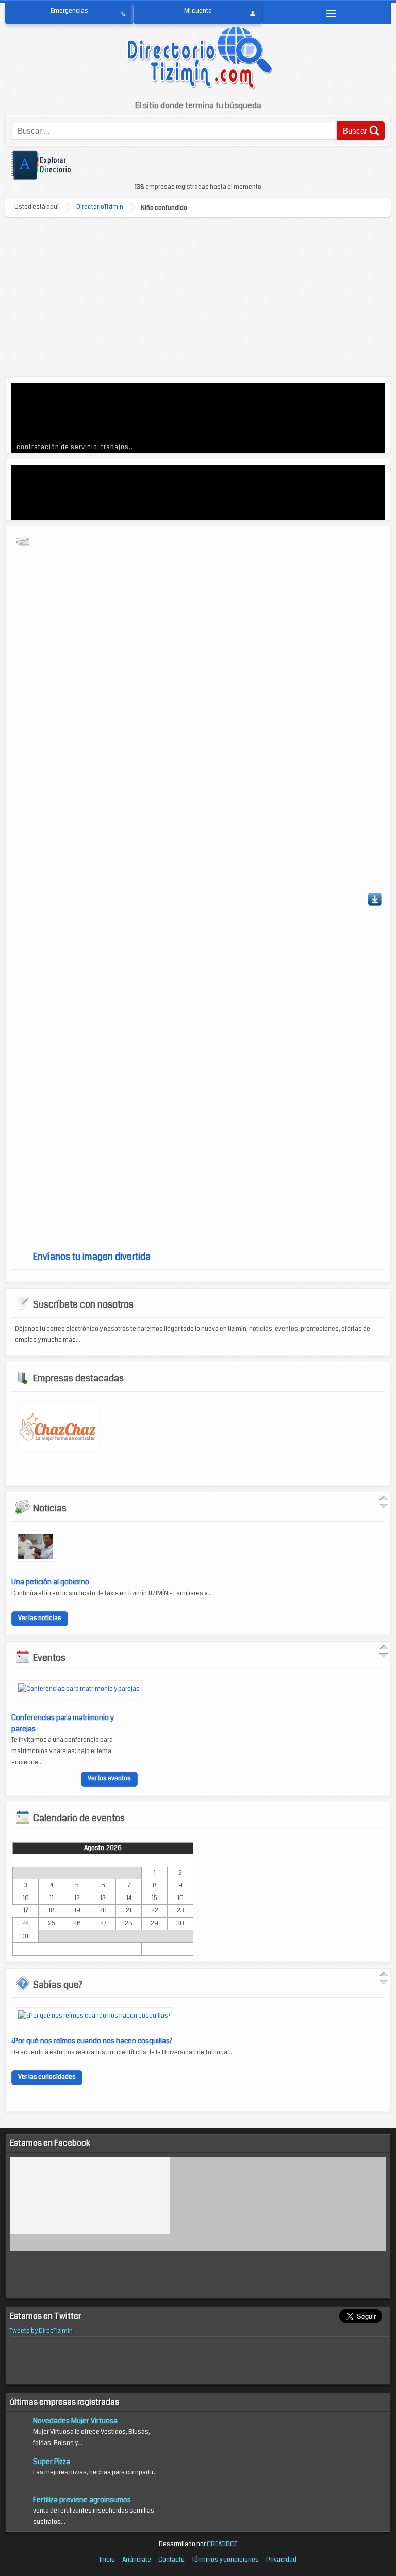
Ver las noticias (40, 1618)
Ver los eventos (109, 1779)
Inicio (107, 2560)
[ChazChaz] (59, 1447)
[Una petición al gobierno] (36, 1560)
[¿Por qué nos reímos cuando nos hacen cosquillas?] (94, 2016)
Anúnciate (137, 2560)
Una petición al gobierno (50, 1582)
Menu (327, 13)
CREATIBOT (222, 2544)
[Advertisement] (198, 294)
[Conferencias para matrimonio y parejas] (79, 1689)
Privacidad (281, 2560)
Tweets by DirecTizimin (41, 2331)
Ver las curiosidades (47, 2077)
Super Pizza (52, 2462)
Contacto (171, 2560)
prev (40, 417)
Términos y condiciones (225, 2560)
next (356, 417)
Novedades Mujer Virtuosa (75, 2421)
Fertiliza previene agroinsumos (82, 2500)
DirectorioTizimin (100, 207)
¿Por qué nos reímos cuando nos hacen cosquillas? (92, 2041)
